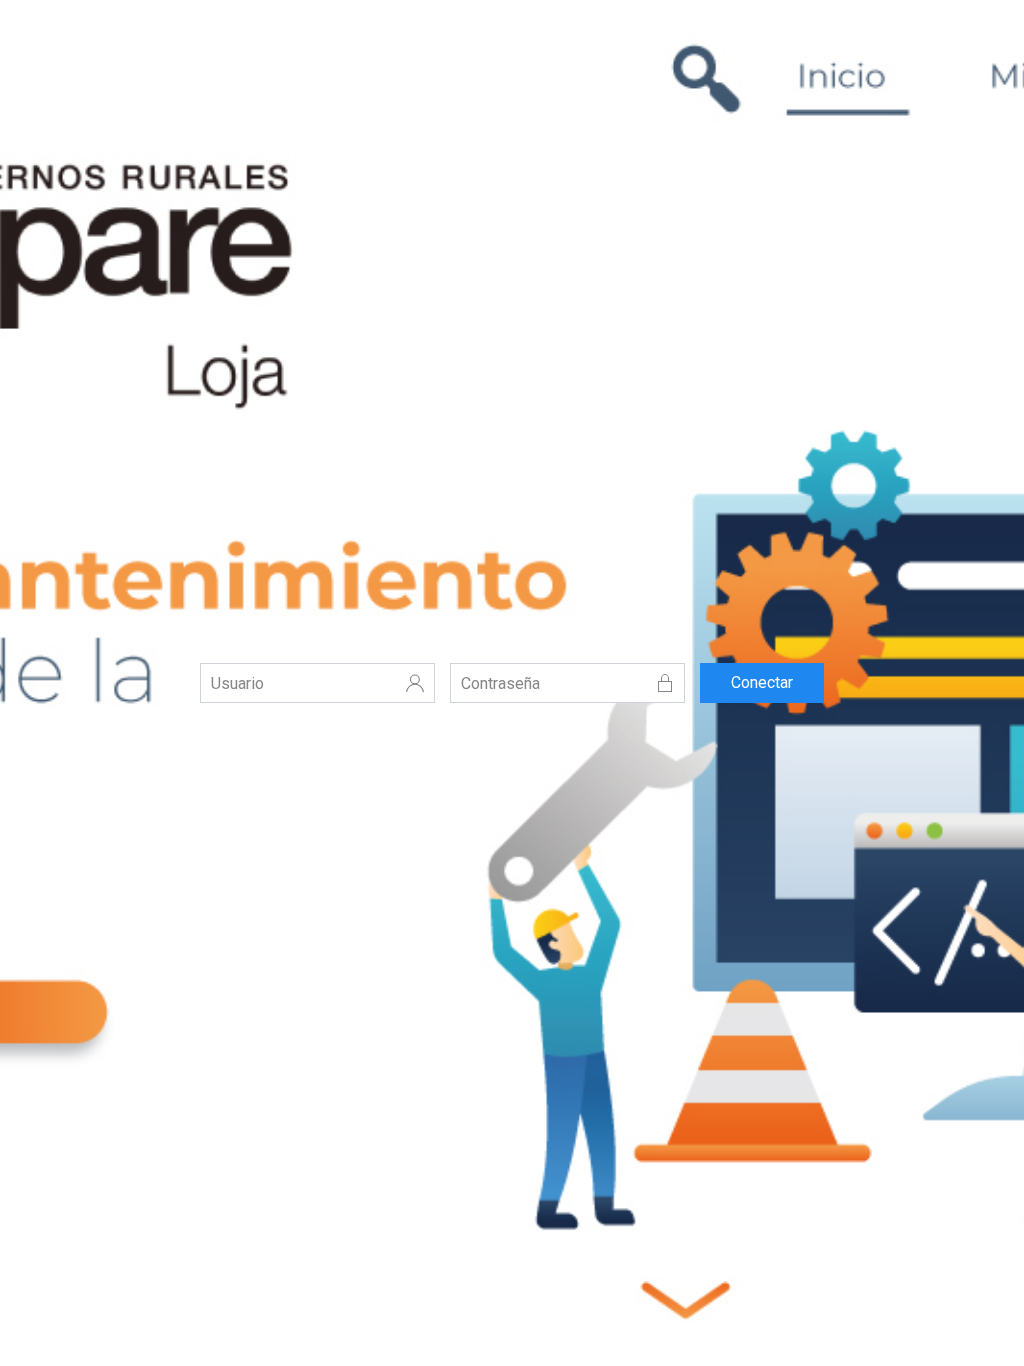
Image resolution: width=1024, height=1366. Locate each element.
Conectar (762, 682)
